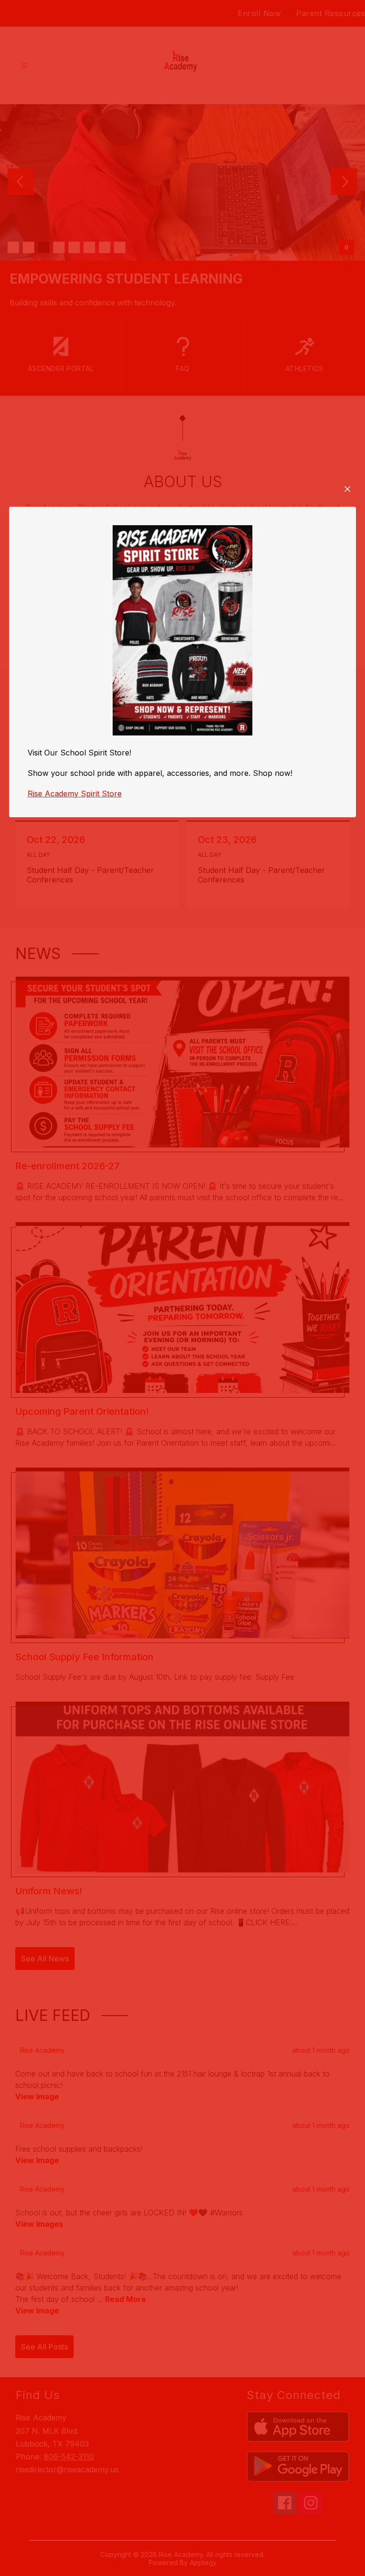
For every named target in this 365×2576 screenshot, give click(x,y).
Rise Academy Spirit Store (75, 793)
